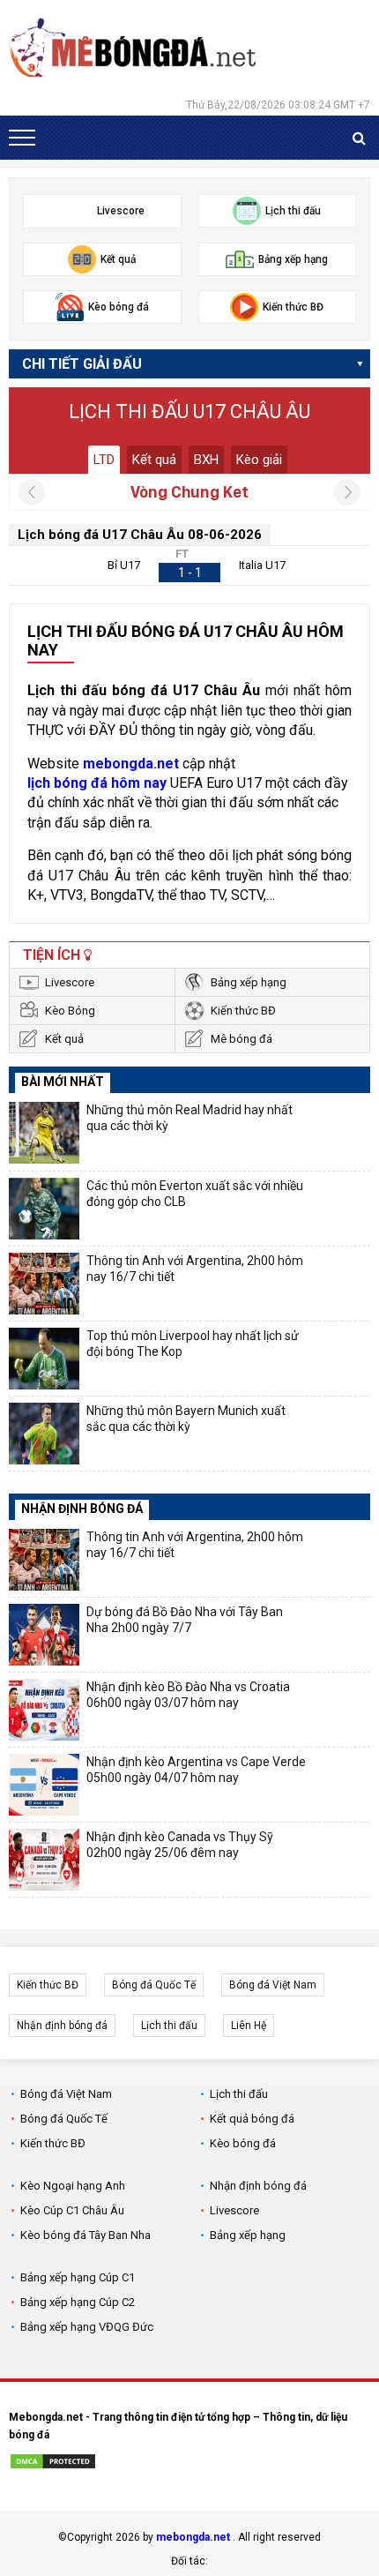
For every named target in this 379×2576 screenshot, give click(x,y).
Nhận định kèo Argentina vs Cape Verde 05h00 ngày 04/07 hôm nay (196, 1770)
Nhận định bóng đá (62, 2026)
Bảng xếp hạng (249, 982)
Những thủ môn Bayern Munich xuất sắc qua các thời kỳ (186, 1419)
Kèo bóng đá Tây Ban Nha (85, 2235)
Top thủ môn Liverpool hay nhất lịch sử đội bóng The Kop (193, 1344)
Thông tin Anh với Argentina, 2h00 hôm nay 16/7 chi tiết (195, 1269)
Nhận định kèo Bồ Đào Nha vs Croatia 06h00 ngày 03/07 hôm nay (188, 1695)
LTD (104, 460)
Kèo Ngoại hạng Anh (73, 2186)
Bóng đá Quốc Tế (154, 1985)
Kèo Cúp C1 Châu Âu (72, 2210)
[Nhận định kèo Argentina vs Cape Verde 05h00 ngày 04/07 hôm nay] (44, 1785)
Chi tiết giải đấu (82, 364)
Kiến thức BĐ (243, 1011)
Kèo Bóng (70, 1011)
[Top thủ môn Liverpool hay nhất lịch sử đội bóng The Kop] (44, 1359)
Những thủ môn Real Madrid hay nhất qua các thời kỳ (189, 1118)
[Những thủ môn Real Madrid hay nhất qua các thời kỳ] (44, 1133)
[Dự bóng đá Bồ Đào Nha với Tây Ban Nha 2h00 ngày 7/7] (44, 1635)
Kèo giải (259, 460)
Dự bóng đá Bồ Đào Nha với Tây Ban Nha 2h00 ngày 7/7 (185, 1620)
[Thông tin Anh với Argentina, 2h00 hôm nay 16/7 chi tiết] (44, 1284)
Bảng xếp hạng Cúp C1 (78, 2277)
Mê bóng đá (242, 1039)
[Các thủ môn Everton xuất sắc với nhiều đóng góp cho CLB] (44, 1209)
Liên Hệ (249, 2026)
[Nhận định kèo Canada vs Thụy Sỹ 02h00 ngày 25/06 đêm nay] (44, 1860)
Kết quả (154, 460)
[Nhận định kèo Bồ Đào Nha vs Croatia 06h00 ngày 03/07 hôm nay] (44, 1710)
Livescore (70, 982)
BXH (206, 460)
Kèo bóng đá (243, 2143)
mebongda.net (193, 2537)
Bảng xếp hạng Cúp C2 (78, 2302)
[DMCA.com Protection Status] (53, 2464)
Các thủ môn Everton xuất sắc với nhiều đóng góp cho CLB (195, 1194)
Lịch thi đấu (169, 2026)
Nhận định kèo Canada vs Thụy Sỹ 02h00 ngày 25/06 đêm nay (180, 1845)
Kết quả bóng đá (252, 2119)
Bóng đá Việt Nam (273, 1985)
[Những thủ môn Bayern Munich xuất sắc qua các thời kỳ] (44, 1434)
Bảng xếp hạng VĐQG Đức (87, 2327)
